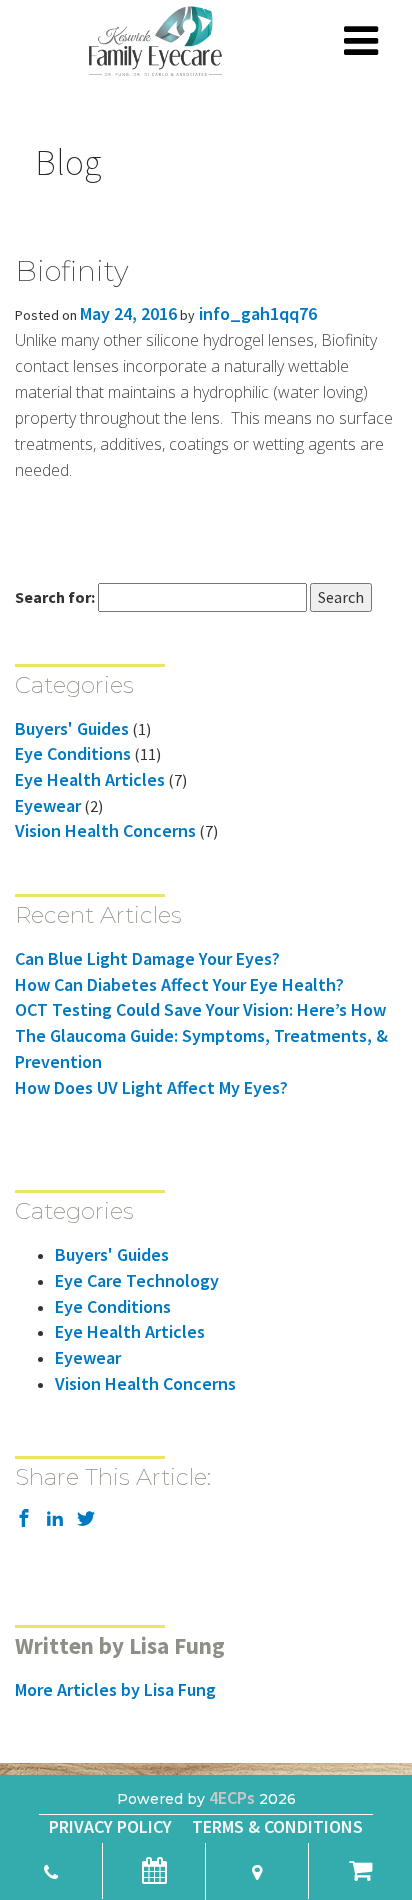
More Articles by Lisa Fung (115, 1689)
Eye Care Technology (137, 1280)
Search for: (55, 597)
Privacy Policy (110, 1826)
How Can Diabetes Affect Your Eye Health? (179, 984)
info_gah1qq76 (256, 313)
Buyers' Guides (72, 728)
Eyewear (48, 805)
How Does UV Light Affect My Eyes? (151, 1087)
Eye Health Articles (90, 779)
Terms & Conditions (277, 1826)
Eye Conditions (73, 753)
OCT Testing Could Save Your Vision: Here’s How (200, 1009)
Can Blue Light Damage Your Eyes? (147, 958)
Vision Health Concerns (105, 830)
